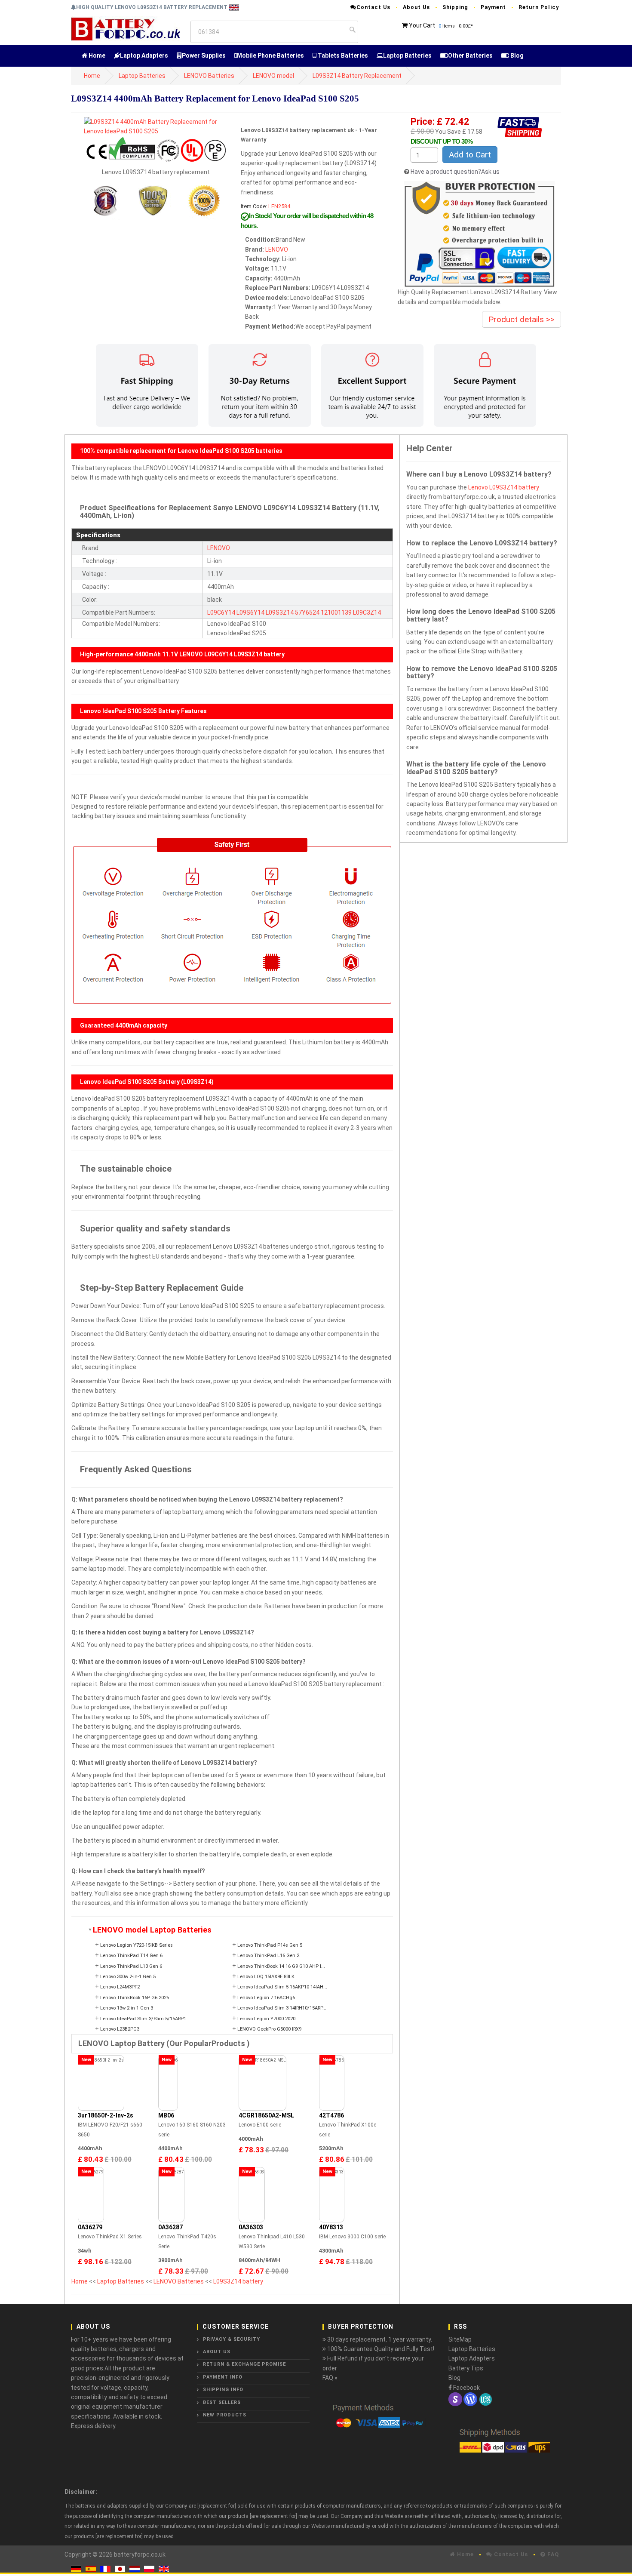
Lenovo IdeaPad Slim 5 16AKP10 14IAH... (282, 1987)
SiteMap (460, 2339)
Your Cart (422, 25)
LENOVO (277, 249)
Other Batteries (470, 55)
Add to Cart (470, 155)
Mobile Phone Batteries (270, 55)
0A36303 (251, 2227)
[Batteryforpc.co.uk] (125, 28)
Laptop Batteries (407, 55)
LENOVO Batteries (209, 76)
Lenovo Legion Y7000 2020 (266, 2019)
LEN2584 (279, 206)
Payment (493, 7)
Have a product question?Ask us (455, 172)
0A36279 (90, 2227)
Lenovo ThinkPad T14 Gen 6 (131, 1956)
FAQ (552, 2554)
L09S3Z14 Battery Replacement (357, 76)
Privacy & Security (232, 2339)
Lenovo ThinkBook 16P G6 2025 (135, 1998)
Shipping (455, 7)
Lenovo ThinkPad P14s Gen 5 (270, 1945)
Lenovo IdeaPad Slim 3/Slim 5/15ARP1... (145, 2019)
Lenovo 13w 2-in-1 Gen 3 (127, 2008)
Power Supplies (204, 55)
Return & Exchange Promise (244, 2364)
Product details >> (522, 319)
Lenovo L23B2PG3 (120, 2029)
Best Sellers (222, 2402)
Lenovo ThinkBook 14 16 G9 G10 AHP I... (281, 1966)
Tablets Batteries (342, 55)
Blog (516, 55)
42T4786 (331, 2115)
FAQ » (330, 2378)
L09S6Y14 (250, 612)
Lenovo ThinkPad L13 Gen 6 (131, 1966)
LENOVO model (273, 76)
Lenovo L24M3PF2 (120, 1987)
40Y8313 (331, 2227)
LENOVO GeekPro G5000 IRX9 (269, 2029)
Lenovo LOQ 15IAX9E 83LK (266, 1977)
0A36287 (170, 2227)
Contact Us (373, 7)
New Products (225, 2415)
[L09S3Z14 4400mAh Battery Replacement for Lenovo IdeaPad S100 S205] (156, 126)
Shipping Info (223, 2390)
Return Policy (539, 7)
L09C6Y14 (221, 612)
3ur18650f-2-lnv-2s (106, 2115)
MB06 (166, 2115)
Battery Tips (466, 2368)
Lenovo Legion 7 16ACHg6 (266, 1998)
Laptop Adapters (144, 55)
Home (96, 55)
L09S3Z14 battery (238, 2281)
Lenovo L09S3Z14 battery (504, 487)
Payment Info (223, 2377)
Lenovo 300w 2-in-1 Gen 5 (128, 1977)
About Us (416, 7)
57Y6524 (307, 612)
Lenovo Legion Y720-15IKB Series (137, 1945)
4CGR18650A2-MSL (266, 2115)
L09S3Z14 (280, 612)
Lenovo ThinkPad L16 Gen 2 (268, 1956)
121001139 (336, 612)
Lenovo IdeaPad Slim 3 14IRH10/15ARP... (282, 2008)
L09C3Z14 (367, 612)
